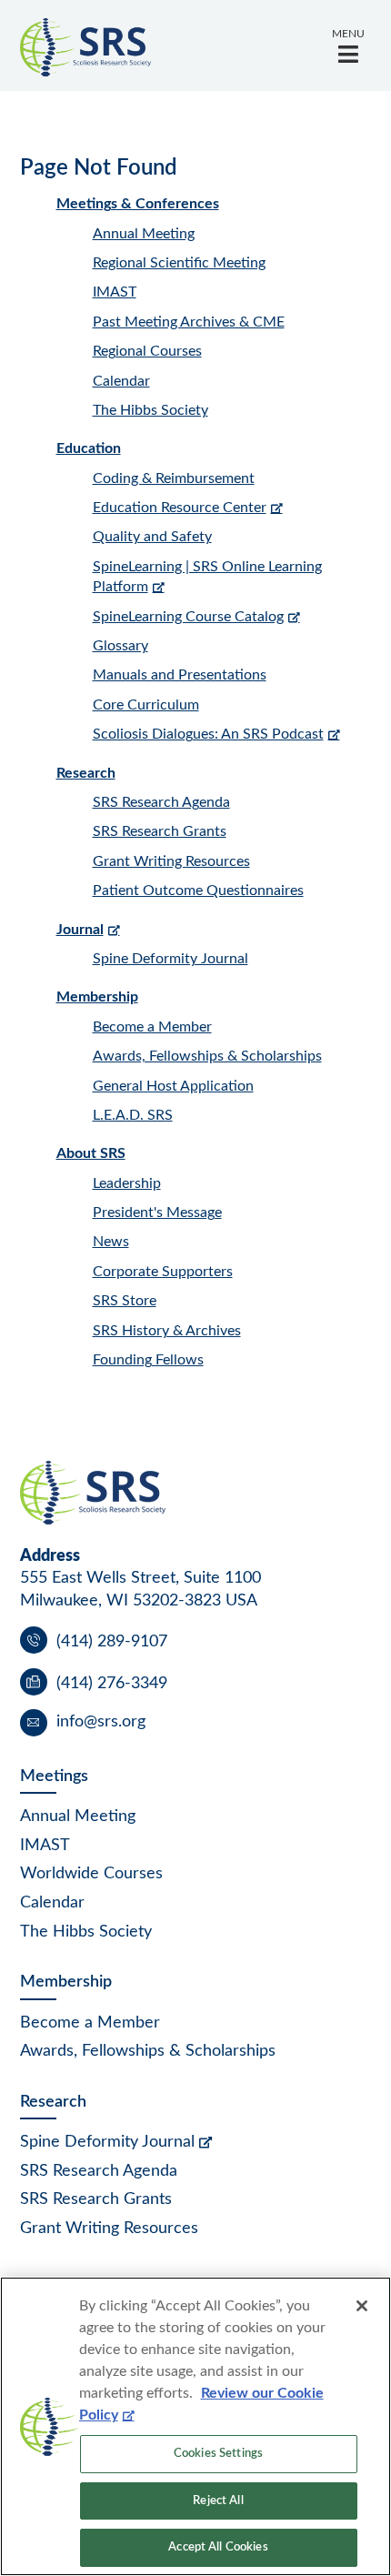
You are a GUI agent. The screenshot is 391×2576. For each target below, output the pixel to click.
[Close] (362, 2306)
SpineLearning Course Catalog (188, 617)
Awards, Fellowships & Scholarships (207, 1056)
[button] (348, 46)
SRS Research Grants (160, 831)
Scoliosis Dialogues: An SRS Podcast (208, 734)
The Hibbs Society (150, 410)
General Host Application (173, 1086)
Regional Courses (147, 351)
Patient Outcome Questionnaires (198, 891)
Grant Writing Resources (171, 861)
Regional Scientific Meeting (179, 263)
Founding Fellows (148, 1360)
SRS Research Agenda (161, 802)
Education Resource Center (180, 508)
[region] (195, 2426)
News (111, 1242)
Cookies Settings (218, 2454)
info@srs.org (101, 1722)
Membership (97, 997)
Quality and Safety (152, 537)
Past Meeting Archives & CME (189, 322)
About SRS (91, 1153)
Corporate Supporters (163, 1272)
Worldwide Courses (91, 1874)
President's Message (157, 1213)
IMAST (115, 292)
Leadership (127, 1183)
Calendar (121, 381)
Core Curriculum (146, 705)
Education (89, 448)
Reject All (218, 2501)
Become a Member (152, 1027)
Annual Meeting (144, 234)
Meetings (54, 1776)
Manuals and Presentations (180, 675)
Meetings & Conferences (138, 204)
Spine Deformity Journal (170, 959)
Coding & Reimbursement (174, 478)
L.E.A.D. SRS (133, 1115)
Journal (80, 930)
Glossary (120, 646)
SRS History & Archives (167, 1331)
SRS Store (125, 1301)
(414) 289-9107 (112, 1642)
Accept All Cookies (218, 2547)
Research (86, 773)
